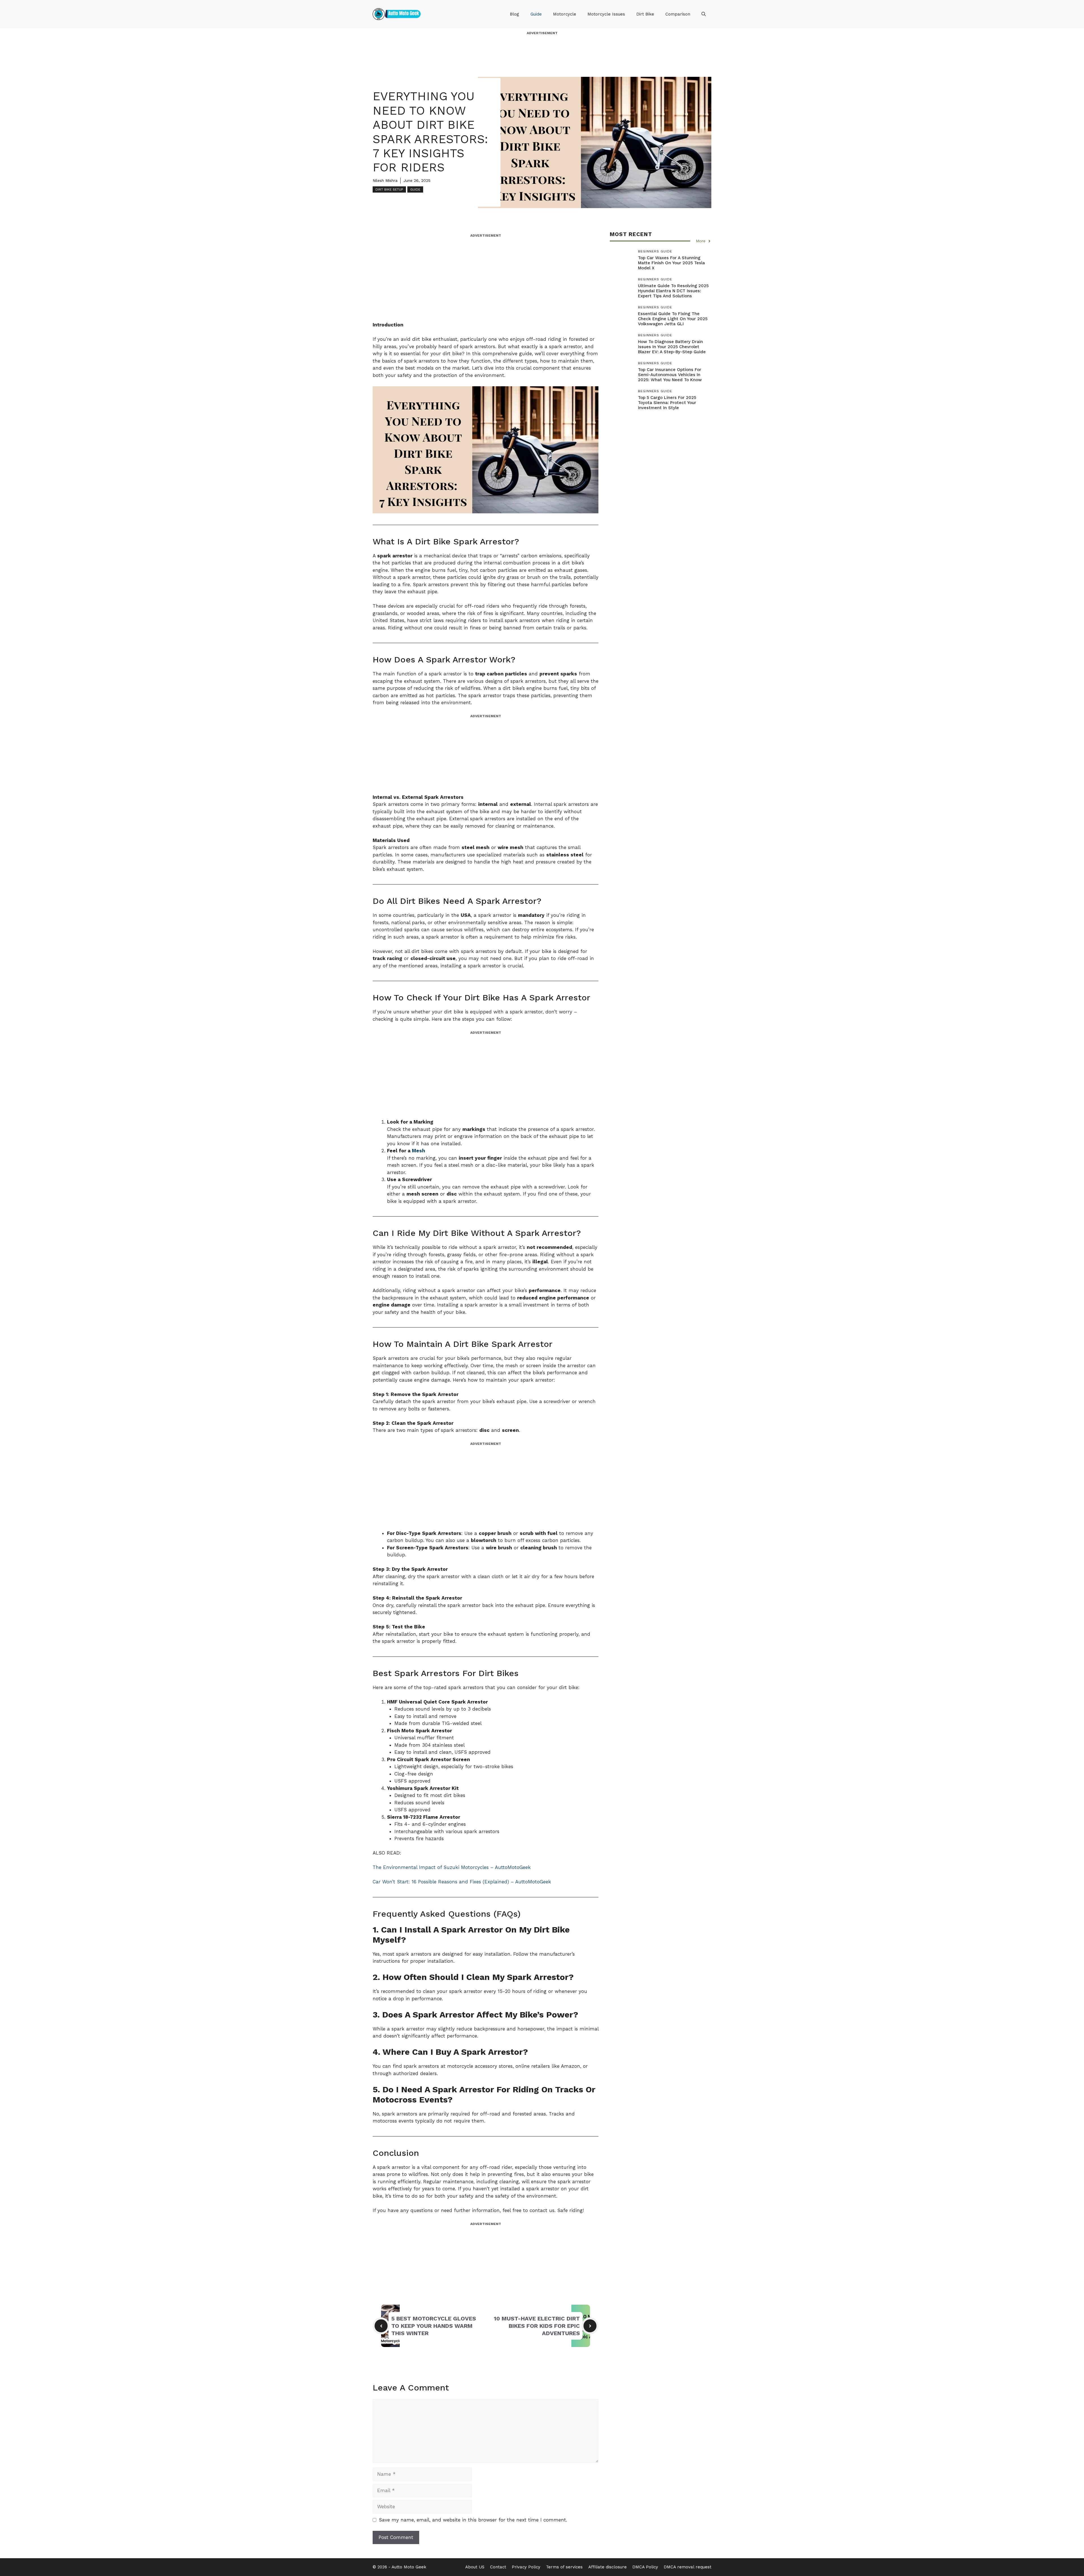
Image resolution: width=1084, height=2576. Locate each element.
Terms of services (564, 2567)
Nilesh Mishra (385, 180)
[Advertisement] (542, 48)
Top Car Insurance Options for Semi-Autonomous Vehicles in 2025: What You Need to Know (670, 375)
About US (475, 2567)
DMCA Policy (645, 2567)
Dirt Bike (645, 14)
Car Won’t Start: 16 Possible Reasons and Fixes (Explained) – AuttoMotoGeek (462, 1882)
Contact (498, 2567)
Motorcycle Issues (606, 14)
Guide (536, 14)
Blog (514, 14)
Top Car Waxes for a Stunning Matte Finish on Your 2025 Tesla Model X (671, 263)
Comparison (678, 14)
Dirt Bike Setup (389, 189)
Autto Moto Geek (409, 2567)
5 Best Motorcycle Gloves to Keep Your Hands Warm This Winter (434, 2326)
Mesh (418, 1151)
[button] (704, 14)
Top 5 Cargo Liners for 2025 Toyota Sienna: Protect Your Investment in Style (667, 403)
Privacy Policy (526, 2567)
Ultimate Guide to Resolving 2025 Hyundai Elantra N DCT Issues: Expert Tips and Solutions (673, 291)
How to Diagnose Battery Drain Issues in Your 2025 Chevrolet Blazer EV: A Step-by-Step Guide (672, 347)
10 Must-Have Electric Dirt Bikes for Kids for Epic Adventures (537, 2326)
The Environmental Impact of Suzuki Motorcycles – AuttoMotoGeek (452, 1867)
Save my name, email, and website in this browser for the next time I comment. (473, 2520)
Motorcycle (565, 14)
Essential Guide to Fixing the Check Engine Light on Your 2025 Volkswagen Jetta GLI (673, 319)
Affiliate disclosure (607, 2567)
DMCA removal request (688, 2567)
